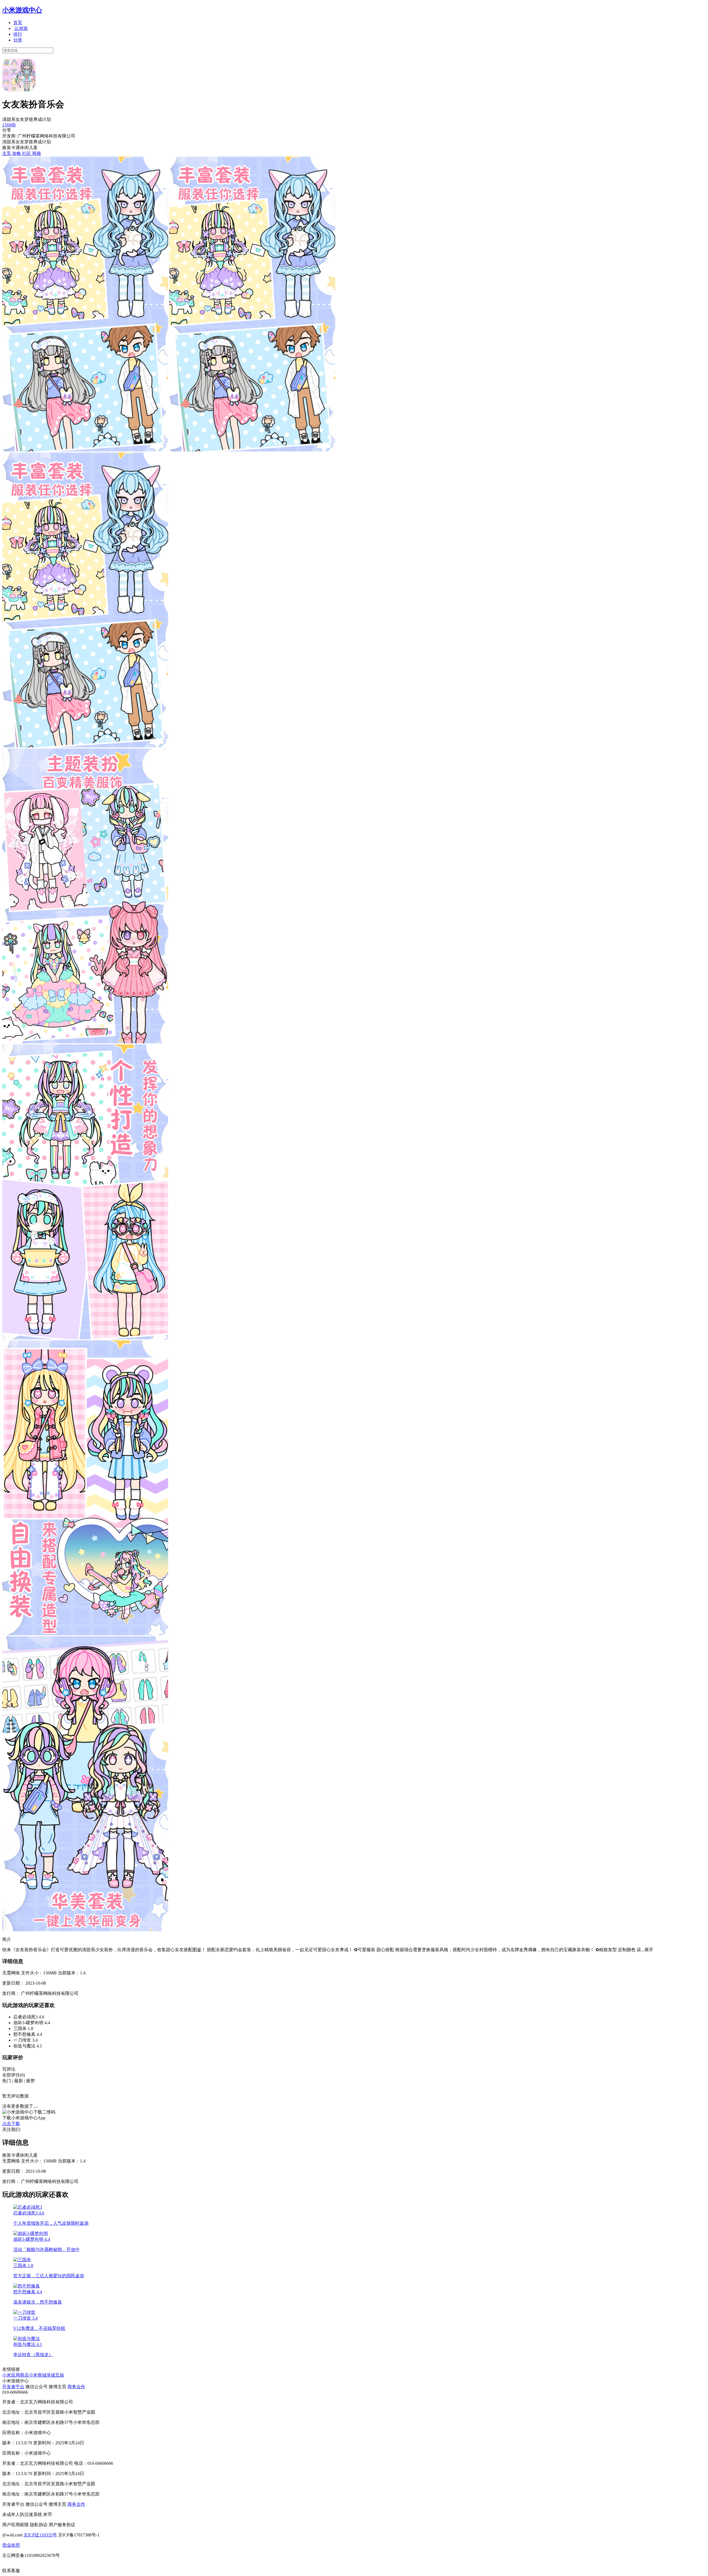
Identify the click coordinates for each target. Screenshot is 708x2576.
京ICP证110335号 (40, 2535)
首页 (18, 23)
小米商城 (38, 2375)
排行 (18, 34)
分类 (18, 40)
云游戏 (21, 28)
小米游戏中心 (22, 10)
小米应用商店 (15, 2375)
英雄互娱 (55, 2375)
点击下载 (11, 2124)
